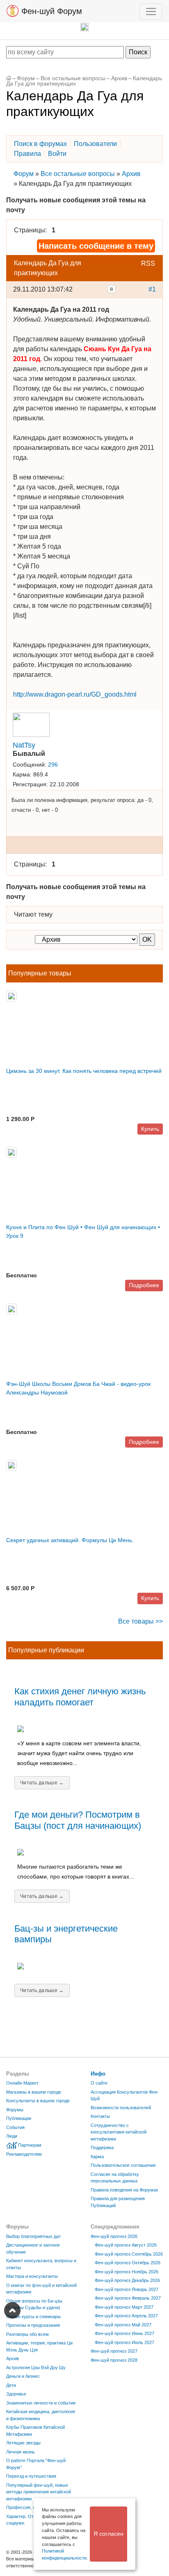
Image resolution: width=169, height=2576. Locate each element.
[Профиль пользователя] (31, 724)
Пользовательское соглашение (123, 2165)
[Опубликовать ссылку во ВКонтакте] (112, 289)
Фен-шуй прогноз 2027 (114, 2351)
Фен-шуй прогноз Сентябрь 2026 (129, 2254)
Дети (11, 2385)
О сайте (99, 2083)
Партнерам (30, 2145)
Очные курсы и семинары (33, 2317)
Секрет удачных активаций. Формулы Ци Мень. (70, 1540)
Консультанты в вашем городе (38, 2101)
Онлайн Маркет (22, 2083)
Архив (119, 78)
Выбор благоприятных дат (33, 2236)
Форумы (15, 2110)
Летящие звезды (23, 2443)
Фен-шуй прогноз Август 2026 (126, 2245)
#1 (152, 289)
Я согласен (108, 2534)
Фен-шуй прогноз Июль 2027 (124, 2342)
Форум (26, 78)
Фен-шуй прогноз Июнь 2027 (124, 2333)
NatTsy (24, 745)
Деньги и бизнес (23, 2376)
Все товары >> (140, 1621)
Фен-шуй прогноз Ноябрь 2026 (127, 2272)
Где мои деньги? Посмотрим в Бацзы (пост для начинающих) (78, 1820)
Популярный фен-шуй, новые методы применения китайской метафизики (39, 2492)
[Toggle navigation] (151, 12)
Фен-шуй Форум (50, 11)
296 (53, 765)
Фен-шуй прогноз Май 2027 (123, 2325)
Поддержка (102, 2147)
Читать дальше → (42, 1783)
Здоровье (16, 2394)
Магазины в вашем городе (34, 2092)
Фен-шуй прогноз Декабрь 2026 (127, 2280)
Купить (150, 1129)
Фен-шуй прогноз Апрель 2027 (126, 2316)
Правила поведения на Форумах (124, 2190)
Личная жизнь (21, 2452)
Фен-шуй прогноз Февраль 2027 (128, 2298)
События (15, 2127)
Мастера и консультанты (32, 2276)
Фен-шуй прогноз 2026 (114, 2236)
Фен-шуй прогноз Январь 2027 (127, 2289)
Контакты (100, 2116)
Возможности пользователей (121, 2108)
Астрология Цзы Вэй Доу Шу (36, 2368)
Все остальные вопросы (73, 78)
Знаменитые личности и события (41, 2403)
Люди (12, 2136)
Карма (97, 2157)
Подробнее (144, 1285)
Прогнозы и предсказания (33, 2325)
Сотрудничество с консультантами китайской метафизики (119, 2132)
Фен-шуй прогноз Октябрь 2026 (128, 2263)
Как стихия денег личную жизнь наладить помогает (80, 1697)
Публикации (19, 2118)
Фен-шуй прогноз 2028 (114, 2360)
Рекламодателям (24, 2154)
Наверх (12, 2310)
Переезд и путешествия (31, 2476)
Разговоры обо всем (27, 2334)
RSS (148, 263)
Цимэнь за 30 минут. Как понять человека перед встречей (84, 1071)
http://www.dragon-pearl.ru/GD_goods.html (75, 694)
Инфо (98, 2074)
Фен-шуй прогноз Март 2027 (124, 2307)
